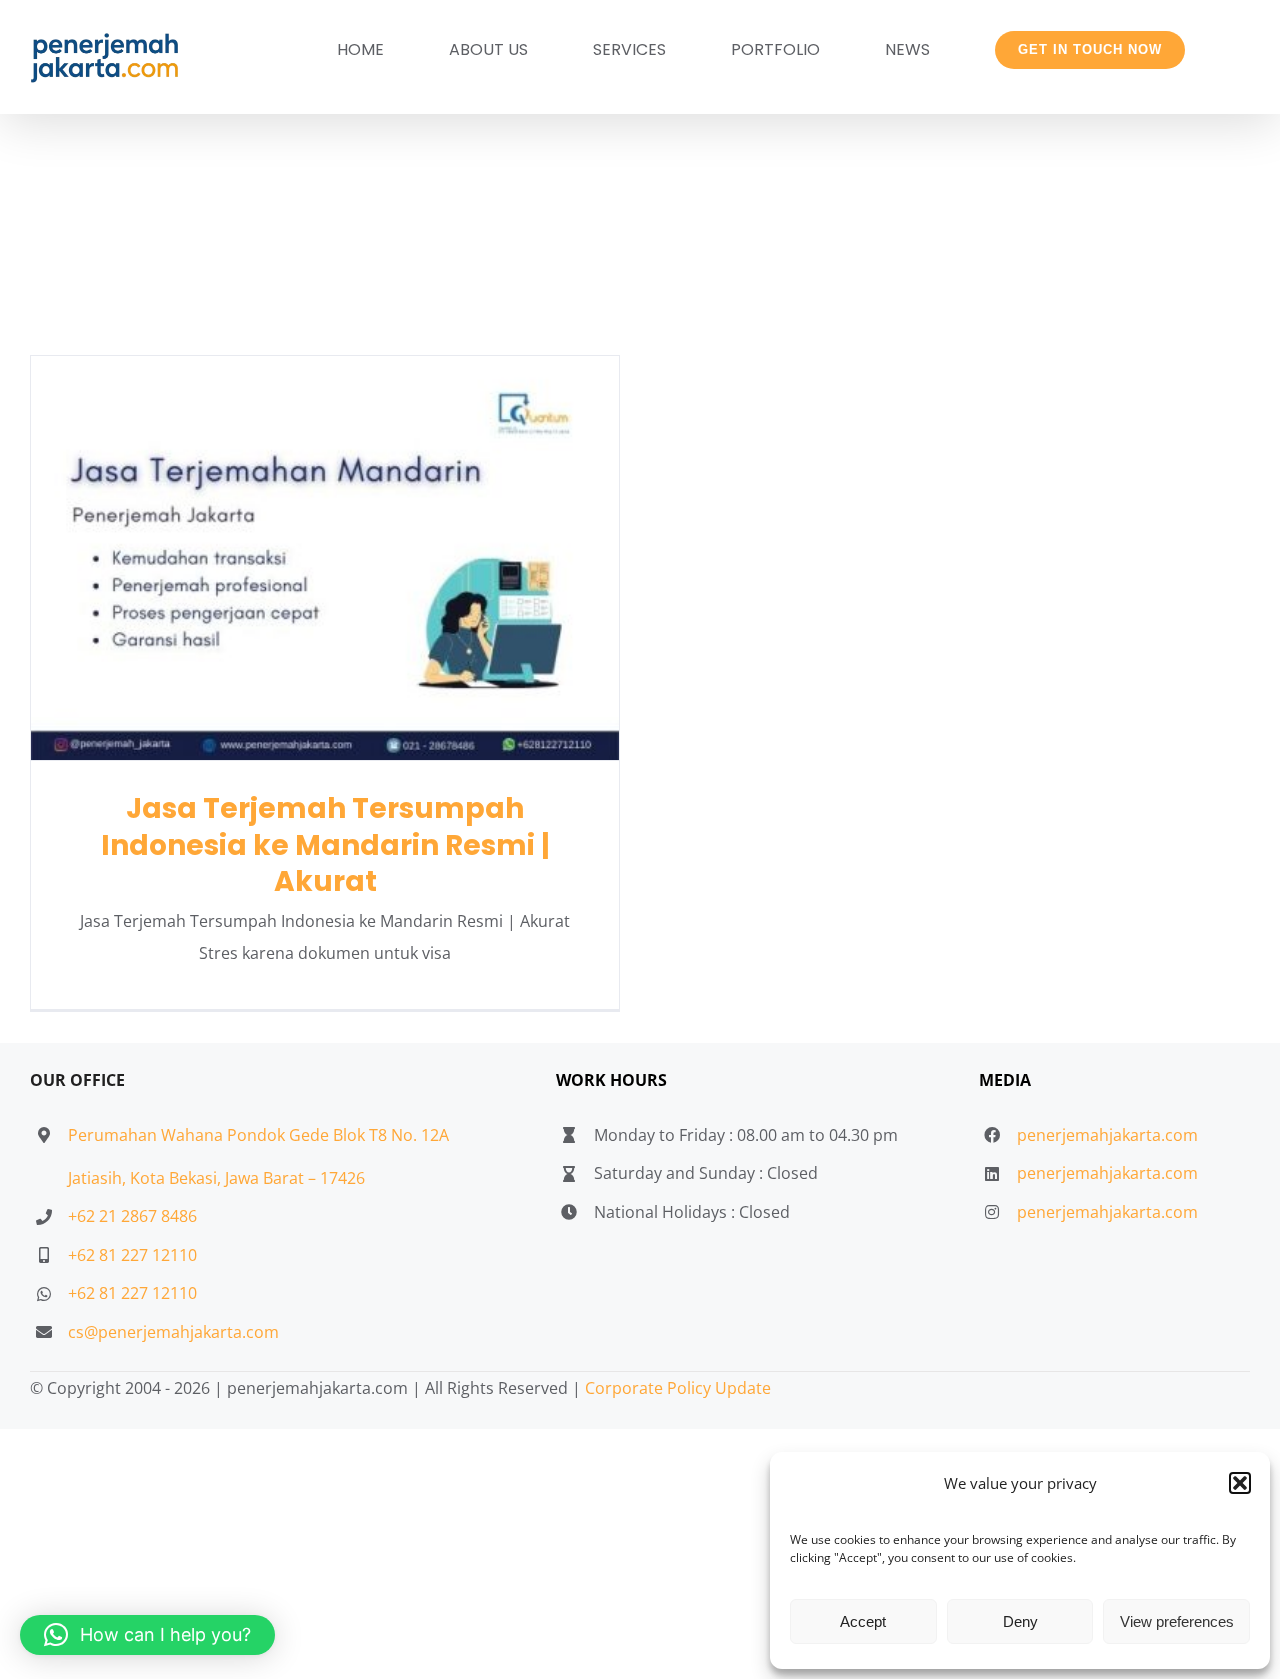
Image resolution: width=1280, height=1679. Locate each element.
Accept (863, 1621)
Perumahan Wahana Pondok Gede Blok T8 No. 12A (258, 1135)
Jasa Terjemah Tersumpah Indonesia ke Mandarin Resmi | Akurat (325, 558)
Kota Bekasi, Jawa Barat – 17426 (247, 1178)
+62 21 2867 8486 (132, 1216)
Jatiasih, (99, 1178)
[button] (1240, 1483)
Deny (1020, 1621)
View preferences (1177, 1621)
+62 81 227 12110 (132, 1255)
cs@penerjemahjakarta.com (173, 1332)
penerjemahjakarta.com (1107, 1135)
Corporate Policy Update (678, 1388)
